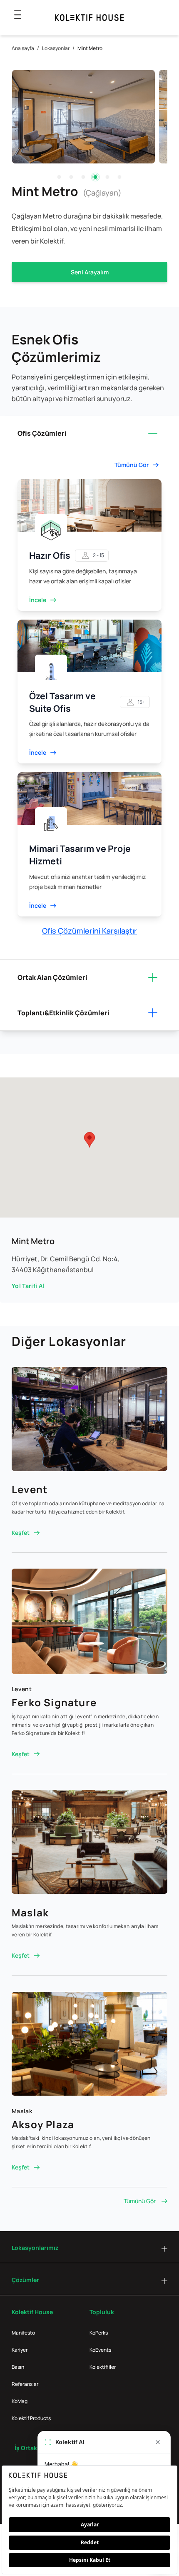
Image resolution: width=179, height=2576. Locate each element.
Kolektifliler (103, 2367)
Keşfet (21, 1533)
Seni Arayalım (90, 272)
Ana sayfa (23, 48)
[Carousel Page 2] (71, 177)
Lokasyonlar (56, 48)
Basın (18, 2367)
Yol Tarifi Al (28, 1286)
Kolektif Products (31, 2418)
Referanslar (25, 2384)
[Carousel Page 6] (120, 177)
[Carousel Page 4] (96, 177)
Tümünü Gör (140, 2201)
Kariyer (20, 2350)
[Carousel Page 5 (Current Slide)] (108, 177)
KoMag (20, 2401)
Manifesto (23, 2333)
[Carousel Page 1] (59, 177)
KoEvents (100, 2350)
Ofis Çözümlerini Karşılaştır (89, 931)
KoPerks (99, 2333)
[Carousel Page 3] (83, 177)
